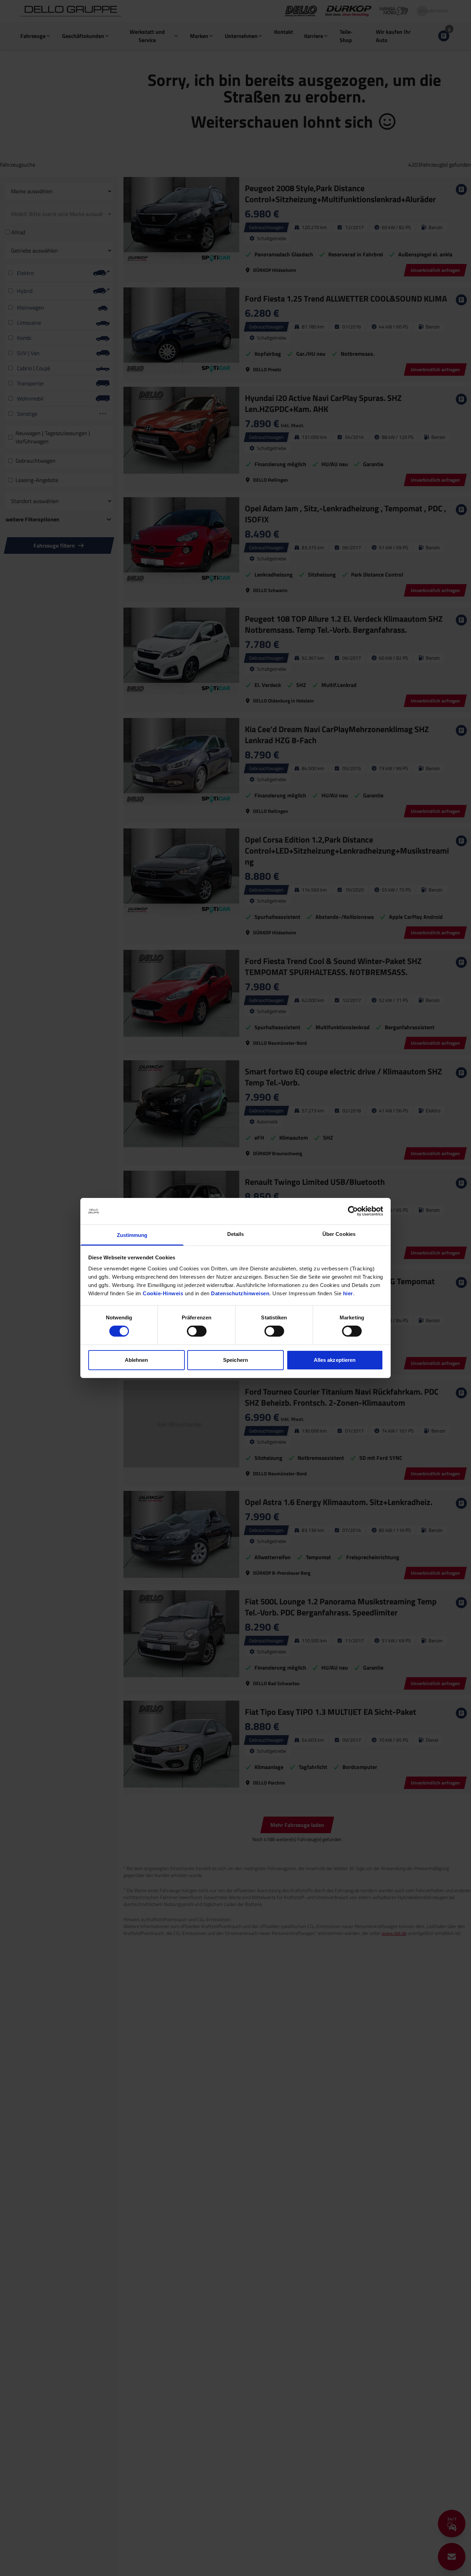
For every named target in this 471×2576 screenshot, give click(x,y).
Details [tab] (236, 1234)
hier (348, 1293)
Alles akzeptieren (335, 1360)
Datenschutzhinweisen (240, 1293)
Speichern (235, 1360)
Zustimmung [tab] (132, 1235)
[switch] (197, 1331)
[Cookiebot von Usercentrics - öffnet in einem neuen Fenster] (353, 1211)
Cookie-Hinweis (163, 1293)
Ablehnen (137, 1360)
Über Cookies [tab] (339, 1234)
